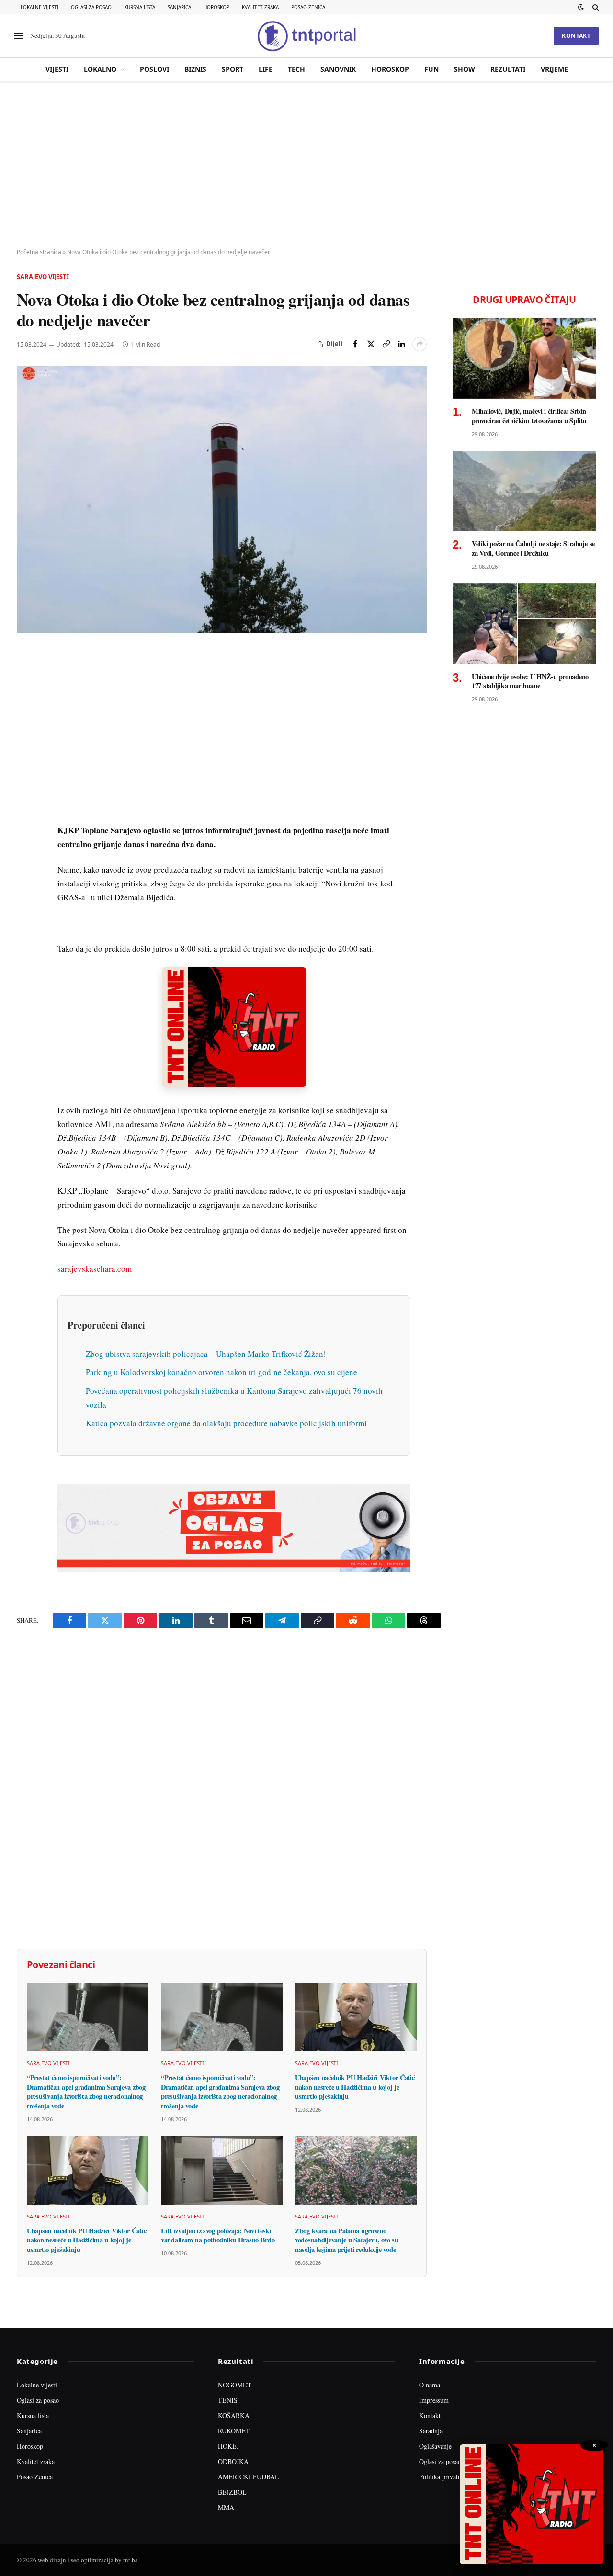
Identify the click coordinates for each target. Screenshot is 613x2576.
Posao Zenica (308, 7)
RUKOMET (234, 2431)
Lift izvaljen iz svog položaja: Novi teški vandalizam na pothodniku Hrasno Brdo (218, 2235)
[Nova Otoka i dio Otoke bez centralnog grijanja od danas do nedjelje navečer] (222, 499)
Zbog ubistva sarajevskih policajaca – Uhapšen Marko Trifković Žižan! (206, 1354)
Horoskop (216, 7)
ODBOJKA (233, 2461)
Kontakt (576, 36)
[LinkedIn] (26, 790)
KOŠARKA (234, 2415)
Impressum (434, 2400)
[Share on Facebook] (355, 344)
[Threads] (26, 878)
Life (266, 69)
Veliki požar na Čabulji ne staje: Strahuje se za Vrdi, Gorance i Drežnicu (533, 548)
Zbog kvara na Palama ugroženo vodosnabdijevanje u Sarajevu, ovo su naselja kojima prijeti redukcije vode (347, 2240)
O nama (430, 2385)
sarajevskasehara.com (95, 1269)
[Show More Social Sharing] (420, 344)
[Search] (595, 7)
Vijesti (57, 69)
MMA (226, 2507)
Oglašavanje (435, 2446)
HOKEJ (228, 2446)
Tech (296, 69)
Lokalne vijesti (40, 7)
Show (465, 69)
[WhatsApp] (26, 856)
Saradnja (431, 2431)
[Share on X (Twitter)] (371, 344)
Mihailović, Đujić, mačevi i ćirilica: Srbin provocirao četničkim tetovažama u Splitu (529, 416)
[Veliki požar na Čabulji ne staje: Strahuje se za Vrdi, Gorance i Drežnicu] (524, 491)
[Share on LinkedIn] (401, 344)
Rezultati (508, 69)
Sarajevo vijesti (43, 277)
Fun (431, 69)
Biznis (195, 69)
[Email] (26, 746)
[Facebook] (26, 680)
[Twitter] (26, 702)
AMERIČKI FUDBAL (249, 2477)
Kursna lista (140, 7)
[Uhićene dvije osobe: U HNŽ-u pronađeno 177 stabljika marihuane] (524, 624)
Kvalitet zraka (260, 7)
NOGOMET (235, 2385)
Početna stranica (39, 252)
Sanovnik (338, 69)
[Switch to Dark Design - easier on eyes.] (581, 7)
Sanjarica (179, 7)
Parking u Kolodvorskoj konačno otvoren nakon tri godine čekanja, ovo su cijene (221, 1372)
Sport (233, 69)
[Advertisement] (306, 165)
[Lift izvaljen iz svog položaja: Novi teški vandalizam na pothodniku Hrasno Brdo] (222, 2170)
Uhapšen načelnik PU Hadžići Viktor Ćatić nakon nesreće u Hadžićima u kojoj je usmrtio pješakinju (355, 2087)
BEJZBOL (232, 2492)
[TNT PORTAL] (306, 36)
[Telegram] (26, 834)
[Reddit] (26, 812)
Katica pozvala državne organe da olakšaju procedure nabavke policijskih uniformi (226, 1423)
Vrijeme (554, 69)
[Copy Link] (386, 344)
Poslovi (154, 69)
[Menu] (19, 36)
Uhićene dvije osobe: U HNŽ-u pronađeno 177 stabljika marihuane (530, 681)
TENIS (228, 2400)
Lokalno (100, 69)
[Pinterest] (26, 724)
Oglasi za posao (91, 7)
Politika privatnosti (445, 2477)
